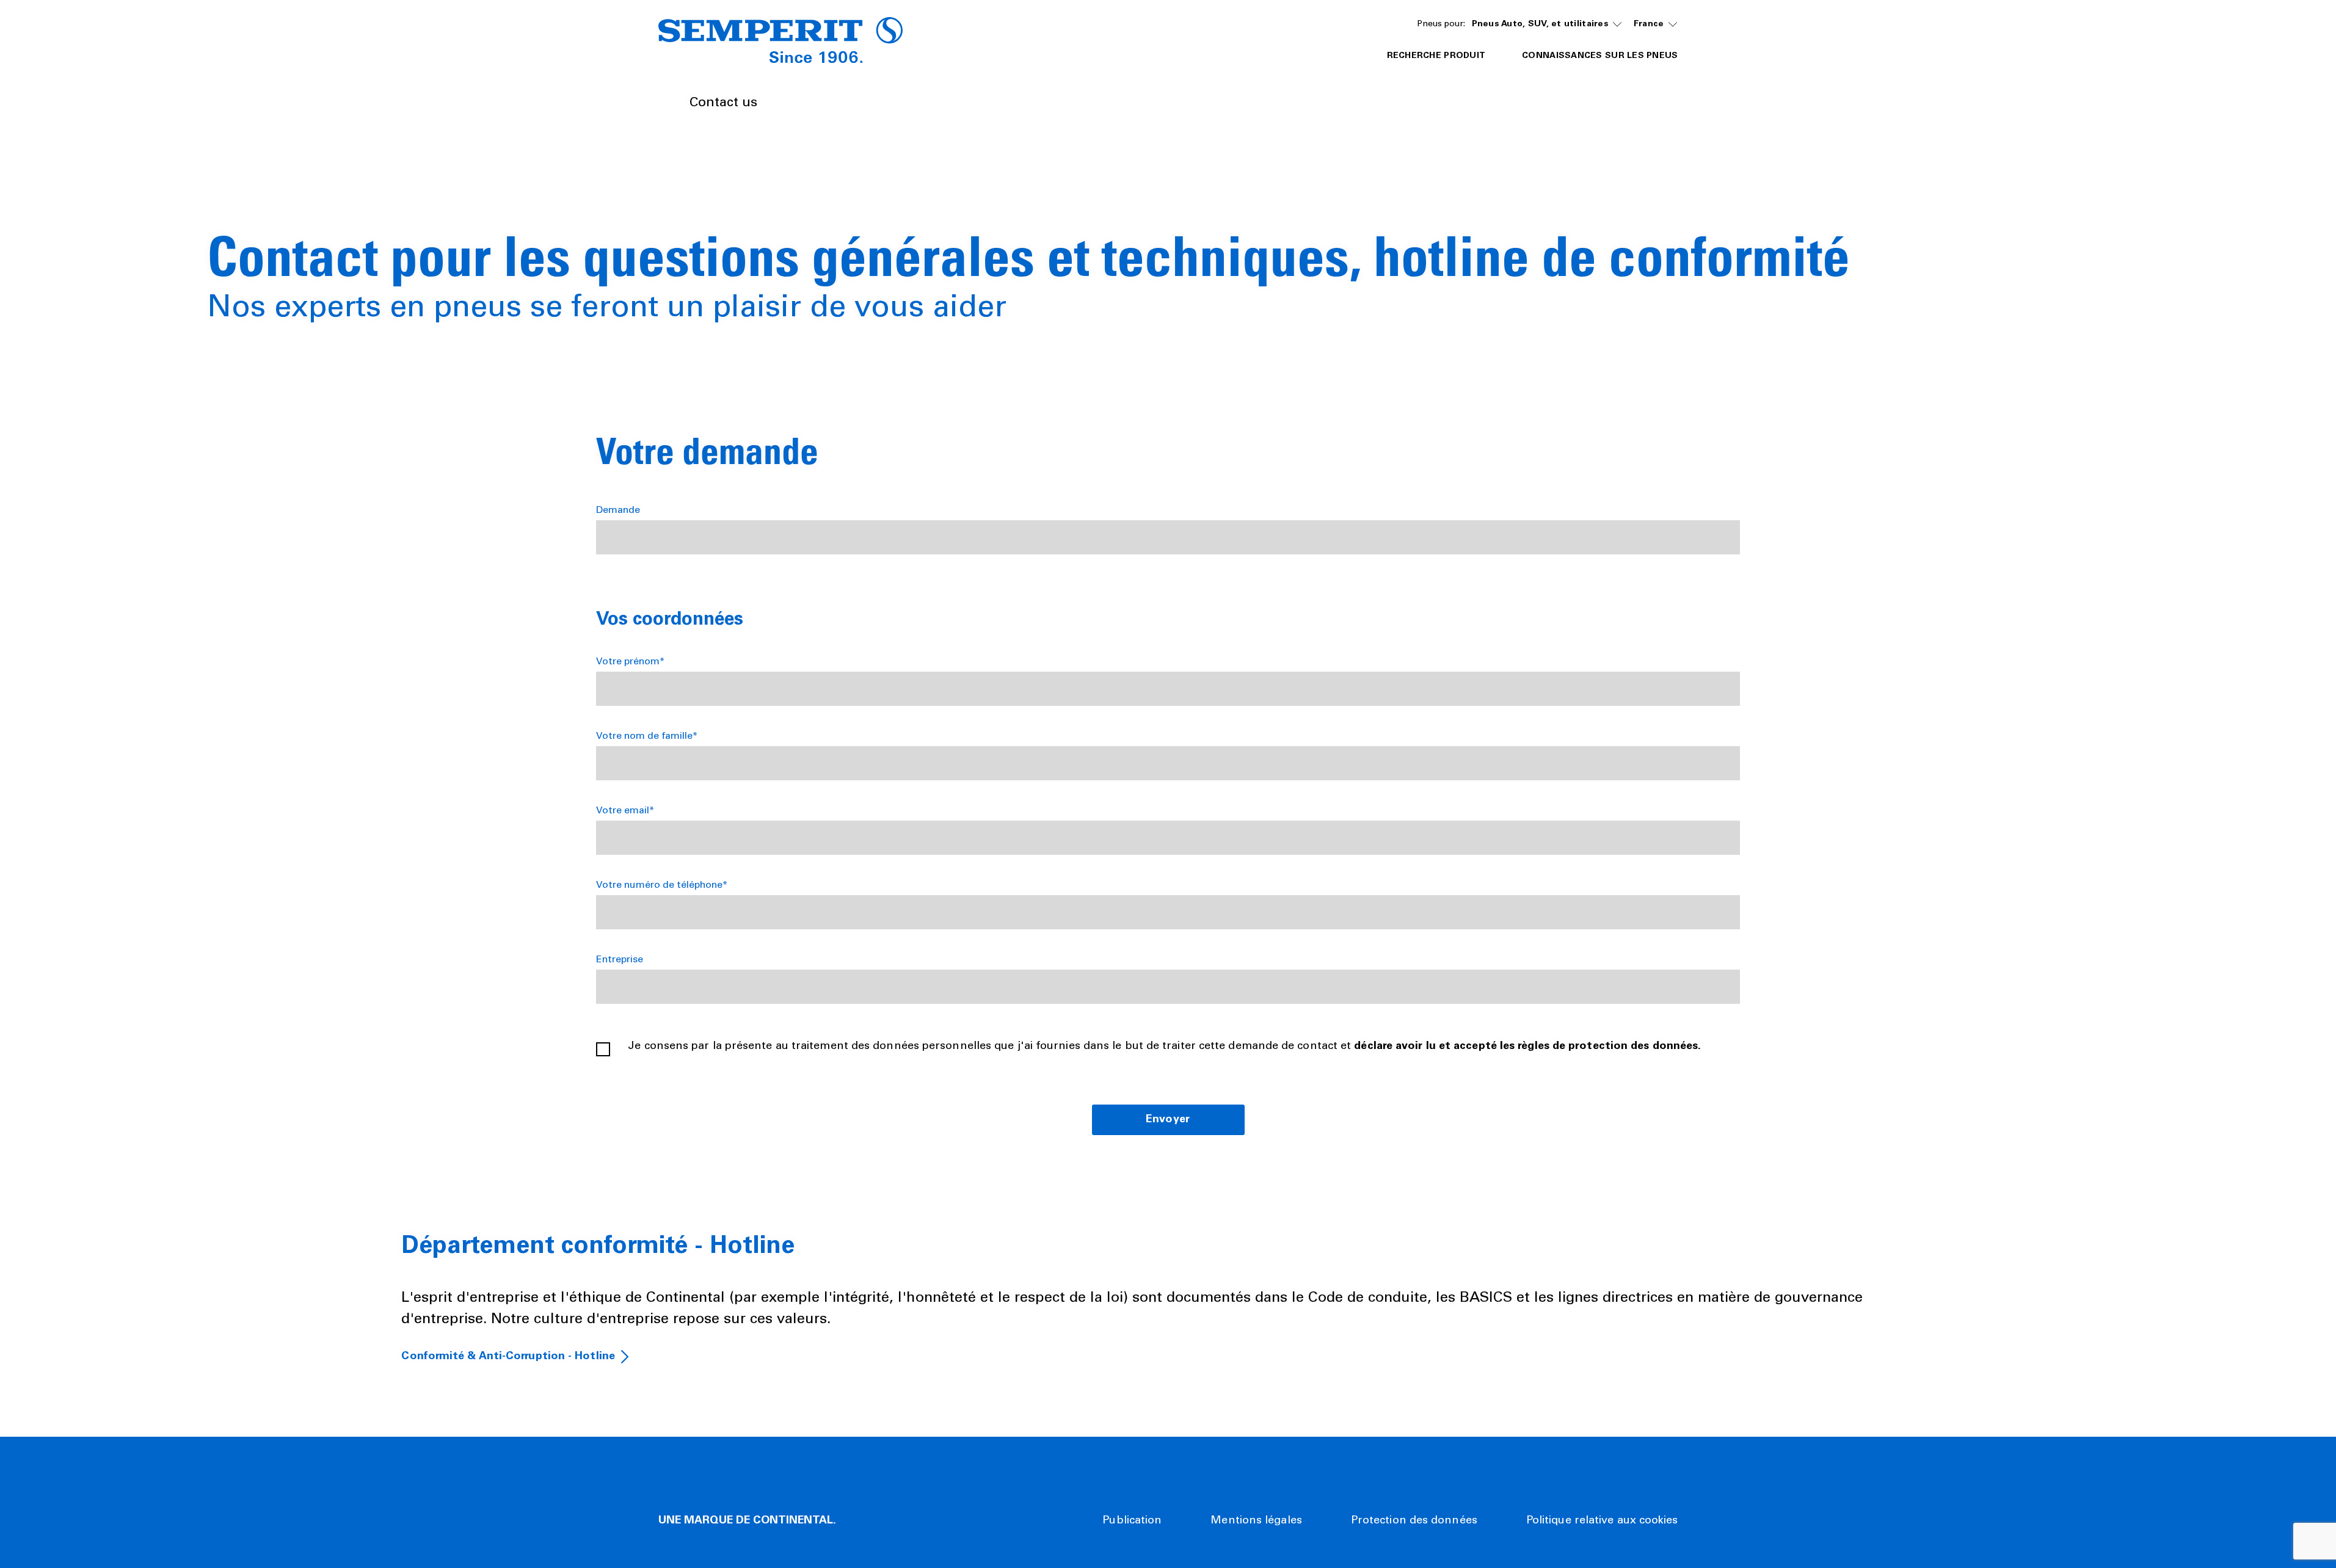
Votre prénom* (630, 662)
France (1649, 24)
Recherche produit (1436, 56)
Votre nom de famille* (647, 736)
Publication (1132, 1521)
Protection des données (1414, 1521)
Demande (618, 510)
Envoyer (1168, 1120)
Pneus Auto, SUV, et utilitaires (1540, 24)
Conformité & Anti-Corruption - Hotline (508, 1357)
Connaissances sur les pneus (1600, 56)
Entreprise (620, 960)
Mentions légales (1256, 1521)
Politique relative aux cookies (1602, 1521)
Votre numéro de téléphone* (662, 885)
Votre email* (625, 811)
